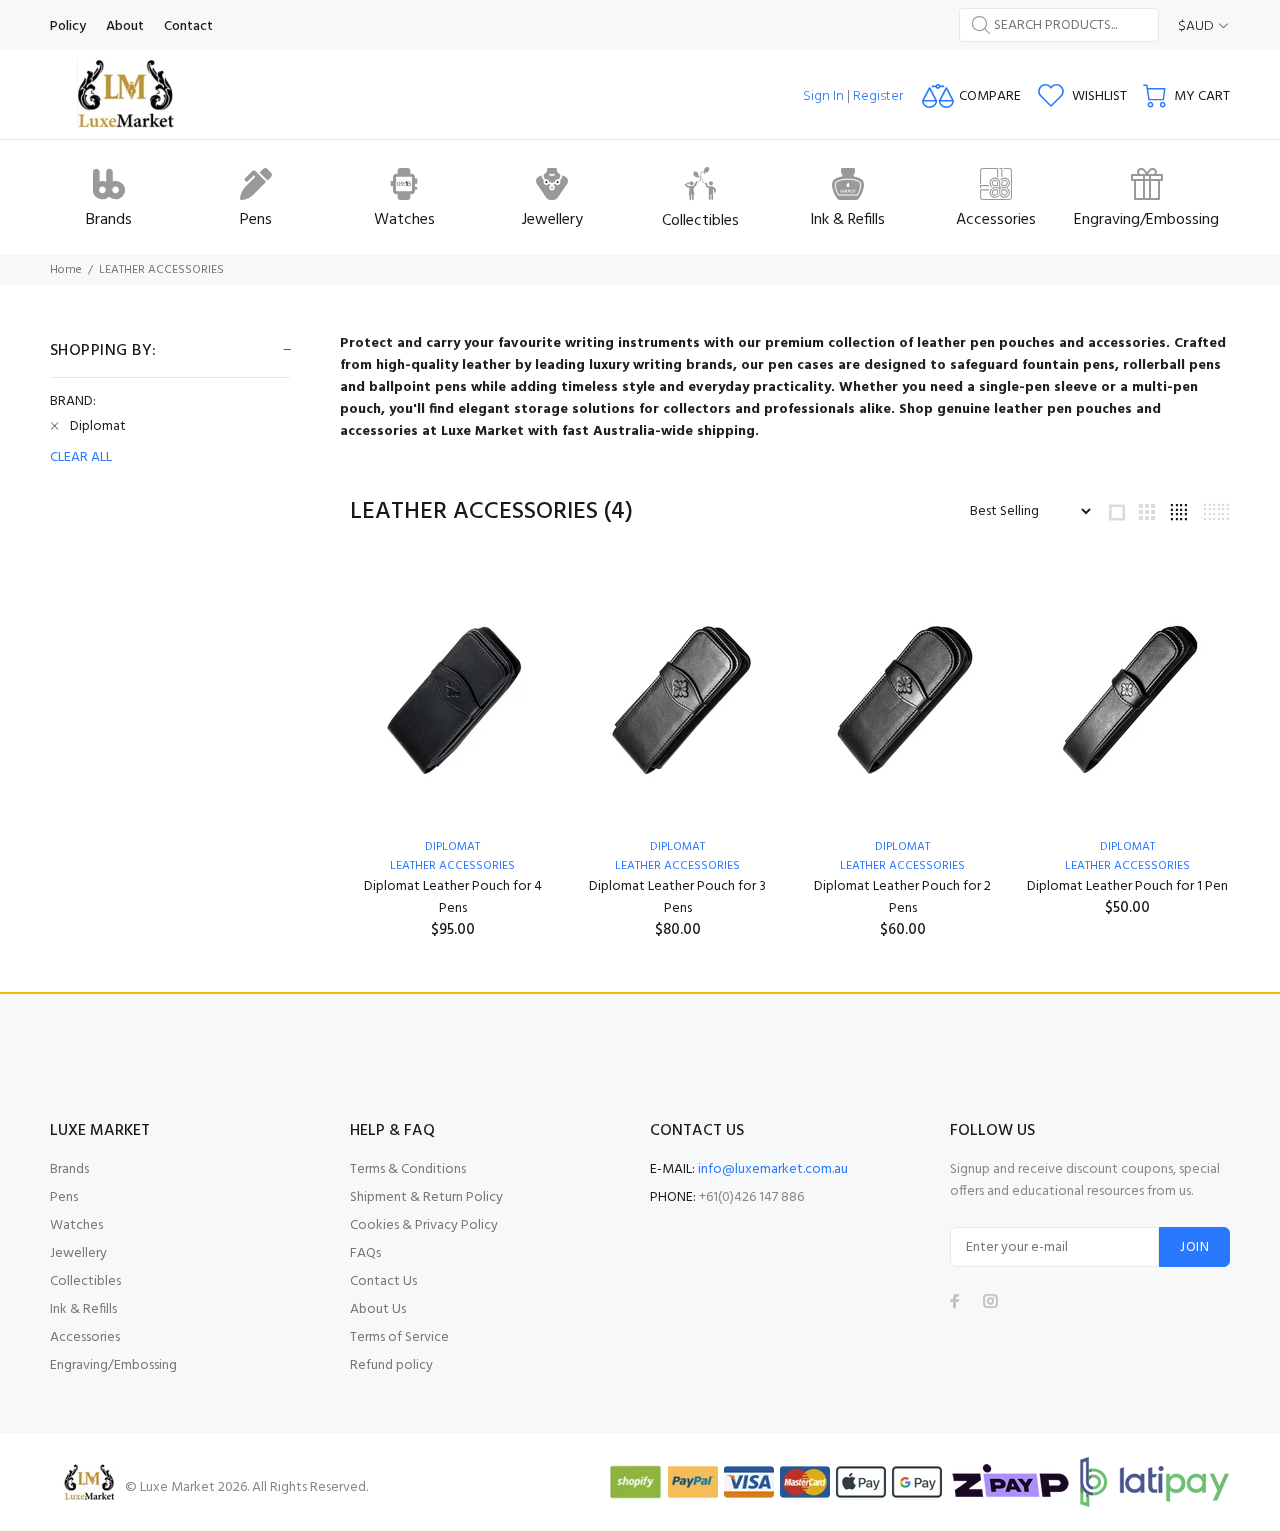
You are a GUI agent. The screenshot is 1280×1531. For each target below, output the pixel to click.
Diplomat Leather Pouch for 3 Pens (677, 897)
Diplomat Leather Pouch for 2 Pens (902, 897)
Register (878, 96)
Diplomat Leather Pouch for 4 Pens (453, 897)
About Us (378, 1309)
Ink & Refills (83, 1309)
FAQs (365, 1253)
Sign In (823, 96)
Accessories (85, 1337)
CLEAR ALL (81, 458)
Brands (69, 1169)
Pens (64, 1197)
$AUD (1196, 26)
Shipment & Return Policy (426, 1197)
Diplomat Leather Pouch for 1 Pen (1127, 886)
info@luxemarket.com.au (773, 1169)
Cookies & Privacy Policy (424, 1225)
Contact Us (383, 1281)
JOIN (1194, 1247)
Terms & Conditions (408, 1169)
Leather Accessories (902, 866)
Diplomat (452, 847)
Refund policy (391, 1365)
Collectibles (85, 1281)
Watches (76, 1225)
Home (66, 270)
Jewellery (78, 1253)
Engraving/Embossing (113, 1365)
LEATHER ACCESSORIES (161, 270)
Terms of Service (399, 1337)
